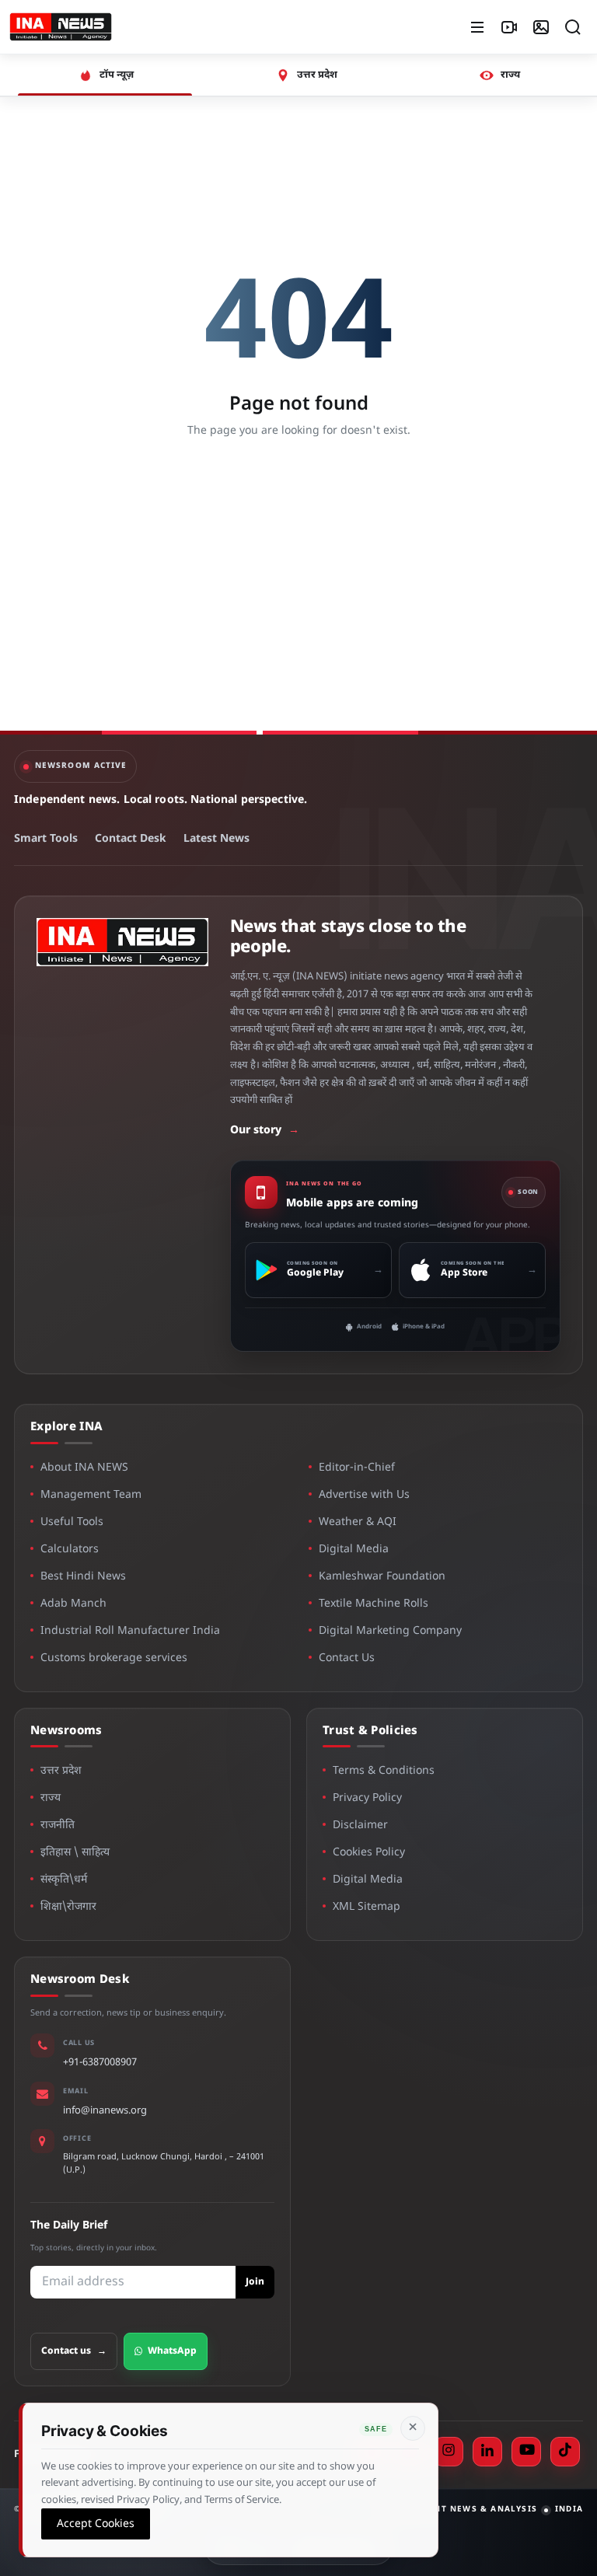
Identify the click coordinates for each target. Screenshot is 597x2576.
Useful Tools (72, 1522)
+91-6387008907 (100, 2063)
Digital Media (354, 1550)
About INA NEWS (84, 1468)
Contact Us (347, 1658)
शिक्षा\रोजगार (68, 1907)
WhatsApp (172, 2351)
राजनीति (58, 1826)
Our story (265, 1131)
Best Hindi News (83, 1577)
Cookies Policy (369, 1853)
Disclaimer (360, 1826)
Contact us (74, 2351)
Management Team (91, 1495)
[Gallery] (541, 27)
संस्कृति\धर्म (64, 1880)
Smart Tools (46, 839)
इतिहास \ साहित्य (75, 1853)
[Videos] (509, 27)
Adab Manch (73, 1604)
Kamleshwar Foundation (382, 1577)
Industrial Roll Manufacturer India (130, 1631)
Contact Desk (131, 839)
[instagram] (449, 2452)
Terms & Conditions (384, 1771)
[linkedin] (487, 2452)
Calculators (70, 1550)
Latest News (216, 839)
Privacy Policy (367, 1798)
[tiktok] (565, 2452)
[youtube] (526, 2452)
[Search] (573, 27)
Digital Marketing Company (390, 1631)
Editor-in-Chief (357, 1468)
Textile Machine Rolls (374, 1604)
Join (255, 2282)
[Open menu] (477, 27)
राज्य (51, 1798)
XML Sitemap (367, 1907)
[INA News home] (61, 27)
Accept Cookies (96, 2524)
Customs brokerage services (114, 1658)
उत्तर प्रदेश (61, 1771)
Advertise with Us (364, 1495)
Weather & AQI (358, 1522)
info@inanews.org (105, 2111)
